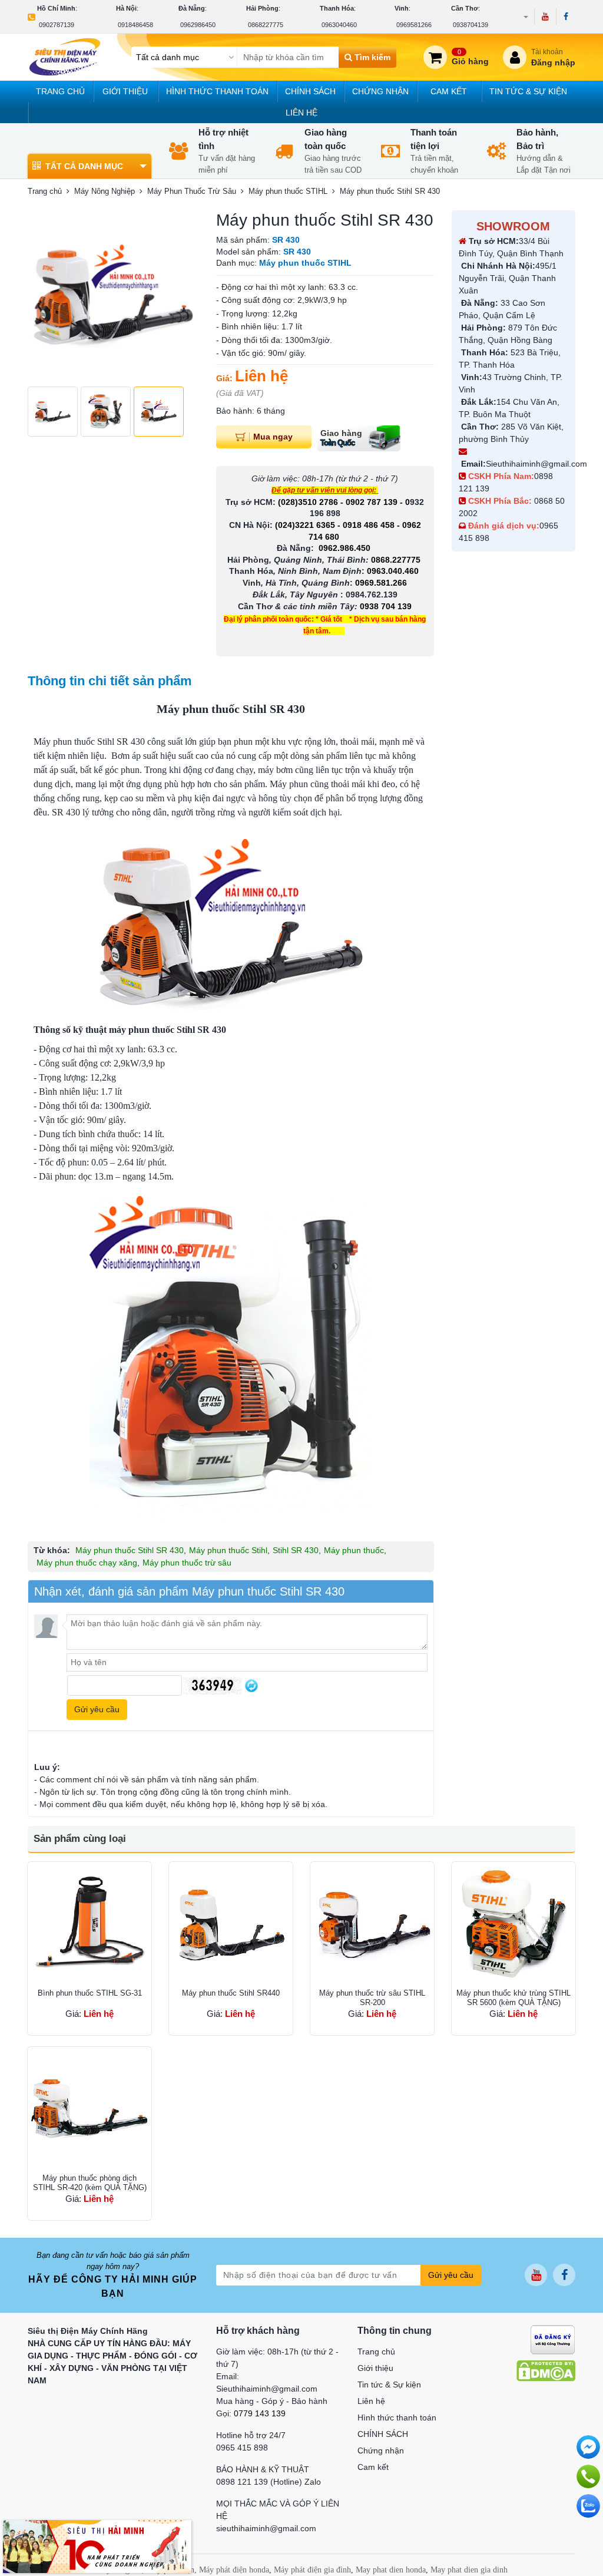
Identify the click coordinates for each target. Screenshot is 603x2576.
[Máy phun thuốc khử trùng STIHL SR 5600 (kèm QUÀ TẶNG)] (513, 1924)
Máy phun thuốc (354, 1550)
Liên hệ (301, 113)
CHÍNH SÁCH (310, 91)
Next (183, 295)
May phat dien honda (391, 2570)
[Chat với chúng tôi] (588, 2506)
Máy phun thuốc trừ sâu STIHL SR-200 (372, 1998)
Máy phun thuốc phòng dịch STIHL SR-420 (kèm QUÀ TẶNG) (90, 2183)
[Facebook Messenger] (588, 2447)
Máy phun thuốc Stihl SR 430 (130, 1550)
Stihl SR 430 (296, 1550)
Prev (43, 295)
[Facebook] (566, 16)
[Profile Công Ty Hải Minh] (97, 2546)
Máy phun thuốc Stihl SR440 (231, 1993)
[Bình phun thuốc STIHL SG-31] (90, 1924)
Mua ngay (273, 436)
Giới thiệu (125, 91)
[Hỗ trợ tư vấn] (588, 2476)
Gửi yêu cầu (451, 2275)
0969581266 (414, 25)
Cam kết (449, 91)
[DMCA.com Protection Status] (546, 2370)
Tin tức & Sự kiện (528, 91)
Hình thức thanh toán (217, 91)
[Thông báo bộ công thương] (553, 2339)
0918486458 (135, 25)
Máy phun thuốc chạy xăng (87, 1563)
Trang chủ (60, 91)
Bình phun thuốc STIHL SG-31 (90, 1993)
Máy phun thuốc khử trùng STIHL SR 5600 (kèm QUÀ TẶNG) (513, 1998)
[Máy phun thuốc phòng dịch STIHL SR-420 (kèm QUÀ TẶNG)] (90, 2109)
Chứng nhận (380, 91)
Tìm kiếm (371, 57)
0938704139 (471, 25)
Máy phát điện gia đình (312, 2570)
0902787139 (57, 25)
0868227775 (266, 25)
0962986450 (198, 25)
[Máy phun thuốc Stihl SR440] (231, 1924)
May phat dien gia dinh (469, 2570)
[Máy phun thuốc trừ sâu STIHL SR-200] (372, 1924)
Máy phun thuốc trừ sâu (187, 1563)
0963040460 (339, 25)
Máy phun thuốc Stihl (228, 1550)
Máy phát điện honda (234, 2570)
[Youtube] (545, 16)
